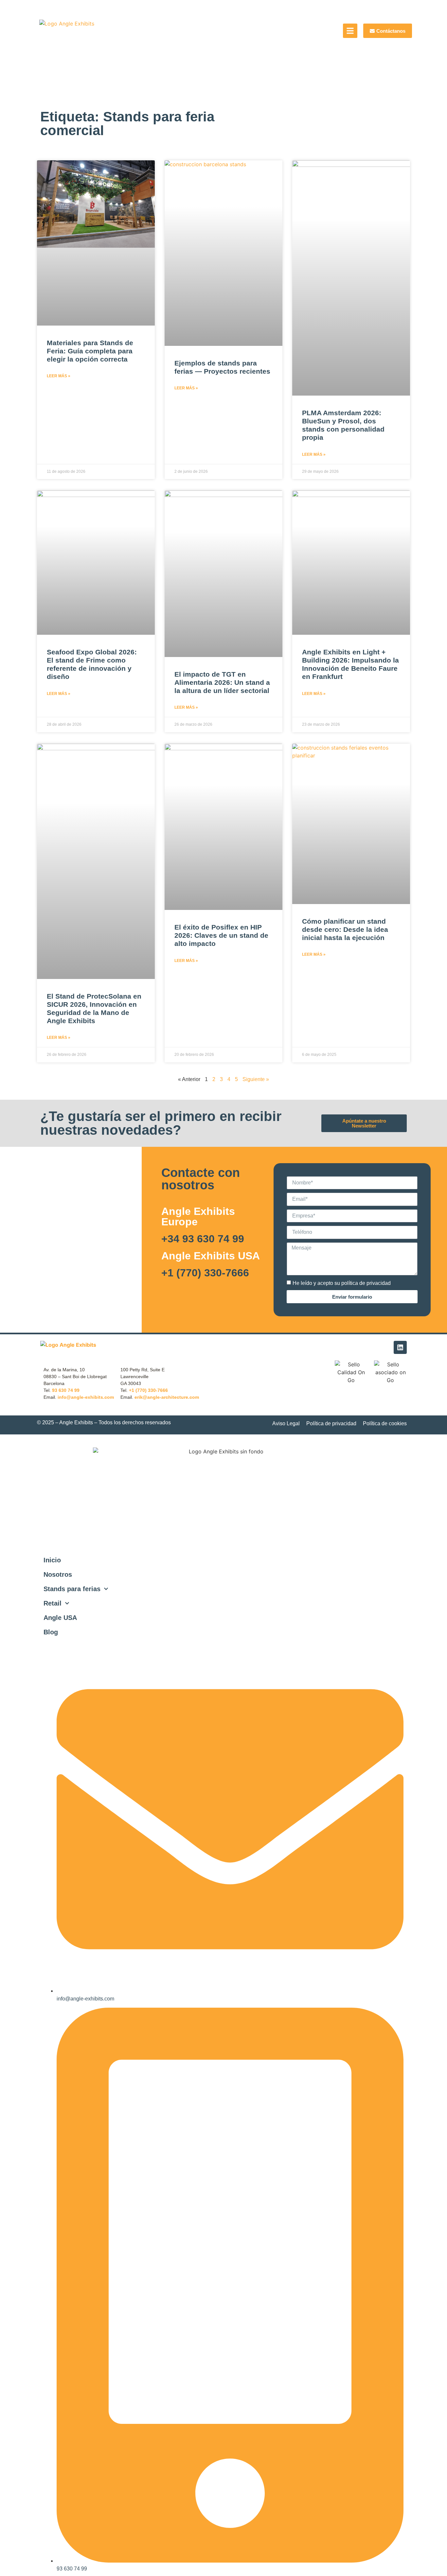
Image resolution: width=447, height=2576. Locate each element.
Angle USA (60, 1618)
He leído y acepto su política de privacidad (342, 1283)
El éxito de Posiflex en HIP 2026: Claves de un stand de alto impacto (221, 935)
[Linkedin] (400, 1347)
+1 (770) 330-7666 (205, 1273)
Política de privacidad (331, 1423)
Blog (51, 1632)
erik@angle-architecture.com (167, 1397)
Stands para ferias (72, 1589)
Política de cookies (385, 1423)
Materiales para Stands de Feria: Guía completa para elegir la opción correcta (90, 351)
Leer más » (59, 376)
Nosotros (58, 1574)
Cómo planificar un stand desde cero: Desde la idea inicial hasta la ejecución (345, 929)
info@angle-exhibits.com (86, 1397)
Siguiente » (256, 1079)
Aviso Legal (286, 1423)
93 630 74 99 (66, 1390)
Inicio (52, 1560)
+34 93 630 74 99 (203, 1239)
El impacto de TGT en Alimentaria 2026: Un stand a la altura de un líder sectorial (222, 682)
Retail (53, 1603)
